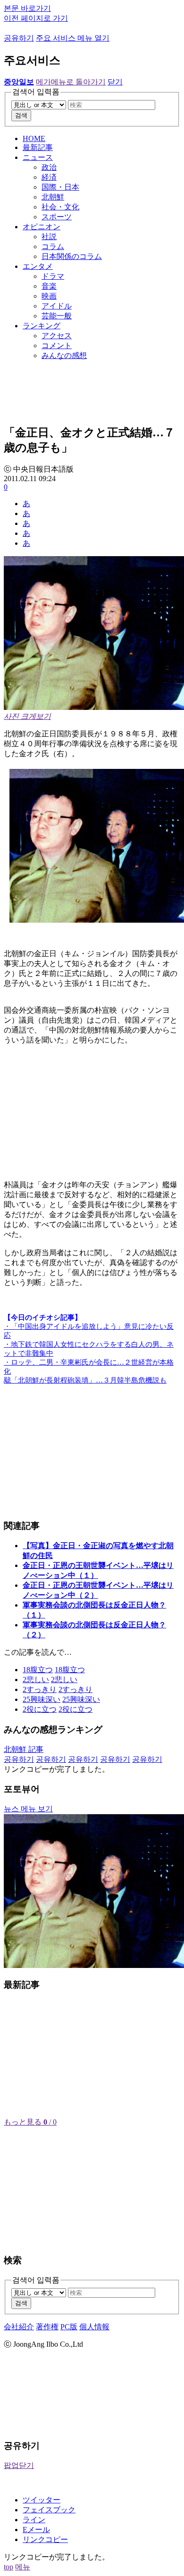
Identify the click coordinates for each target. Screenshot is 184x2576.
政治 (49, 167)
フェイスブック (49, 2510)
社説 (49, 237)
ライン (34, 2520)
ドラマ (53, 276)
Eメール (36, 2530)
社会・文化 (60, 207)
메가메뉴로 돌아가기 (71, 82)
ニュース (38, 157)
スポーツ (57, 217)
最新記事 (38, 147)
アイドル (57, 306)
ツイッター (42, 2500)
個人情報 (94, 2327)
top (8, 2567)
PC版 (69, 2327)
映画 (49, 296)
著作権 (47, 2327)
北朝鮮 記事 (24, 1749)
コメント (57, 346)
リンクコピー (45, 2539)
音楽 (49, 286)
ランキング (42, 326)
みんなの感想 (64, 355)
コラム (53, 246)
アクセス (57, 336)
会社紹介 (19, 2327)
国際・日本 (60, 187)
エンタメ (38, 266)
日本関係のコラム (72, 256)
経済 (49, 177)
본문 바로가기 (27, 8)
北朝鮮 (53, 197)
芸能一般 (57, 316)
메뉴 (23, 2567)
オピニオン (42, 227)
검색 (21, 115)
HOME (34, 138)
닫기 (115, 82)
